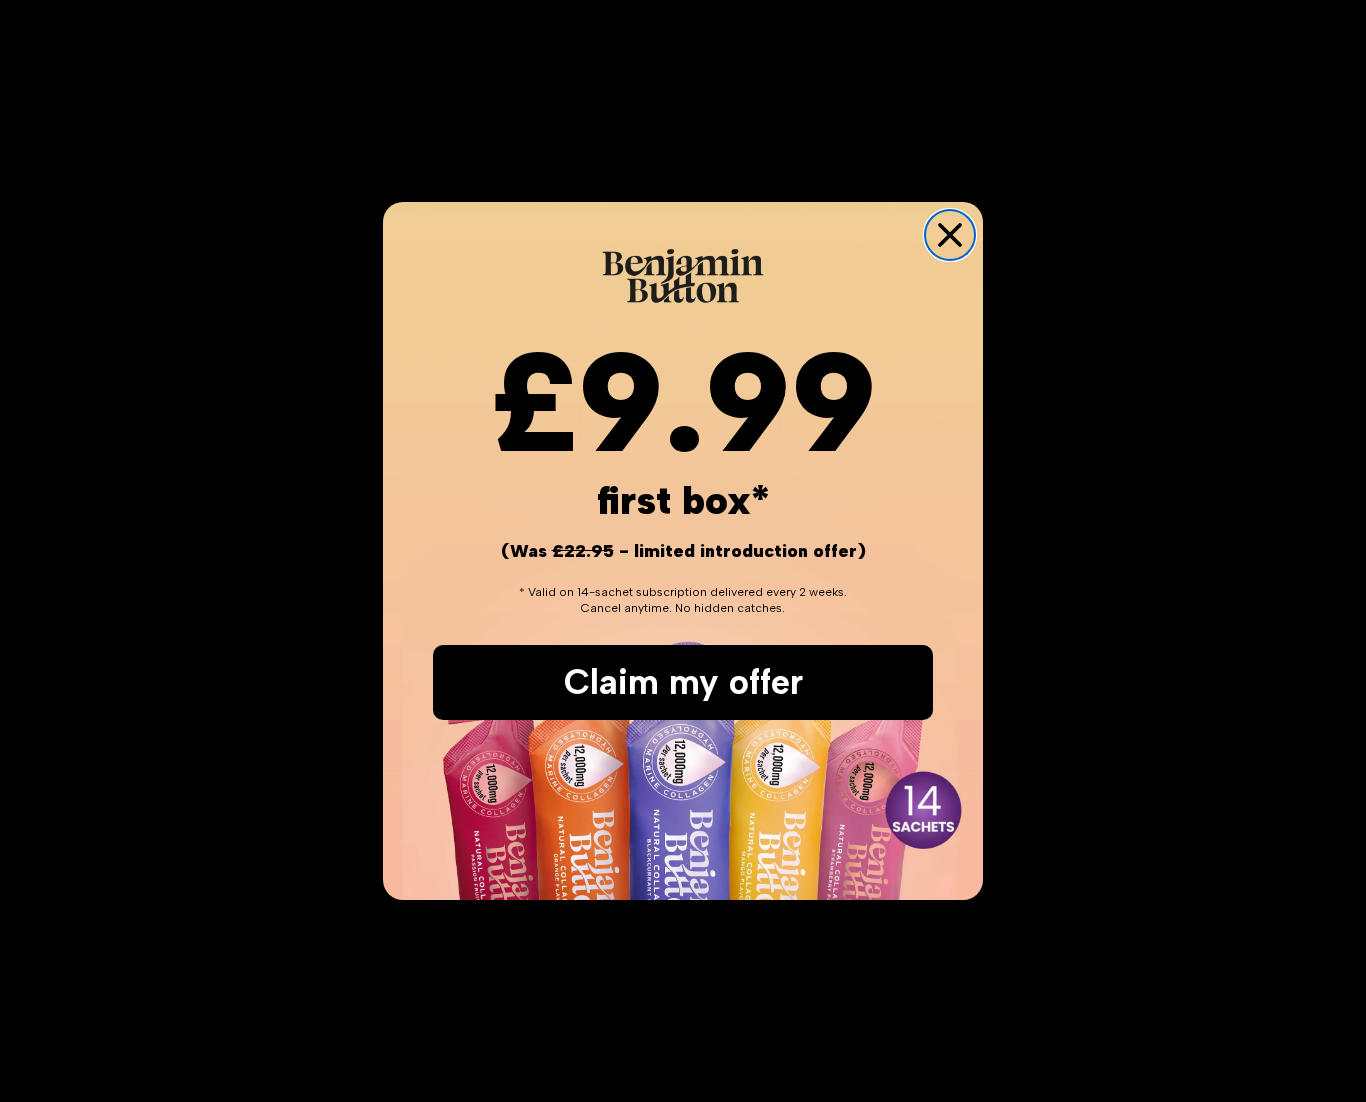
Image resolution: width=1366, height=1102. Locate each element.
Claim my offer (683, 682)
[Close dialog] (950, 235)
